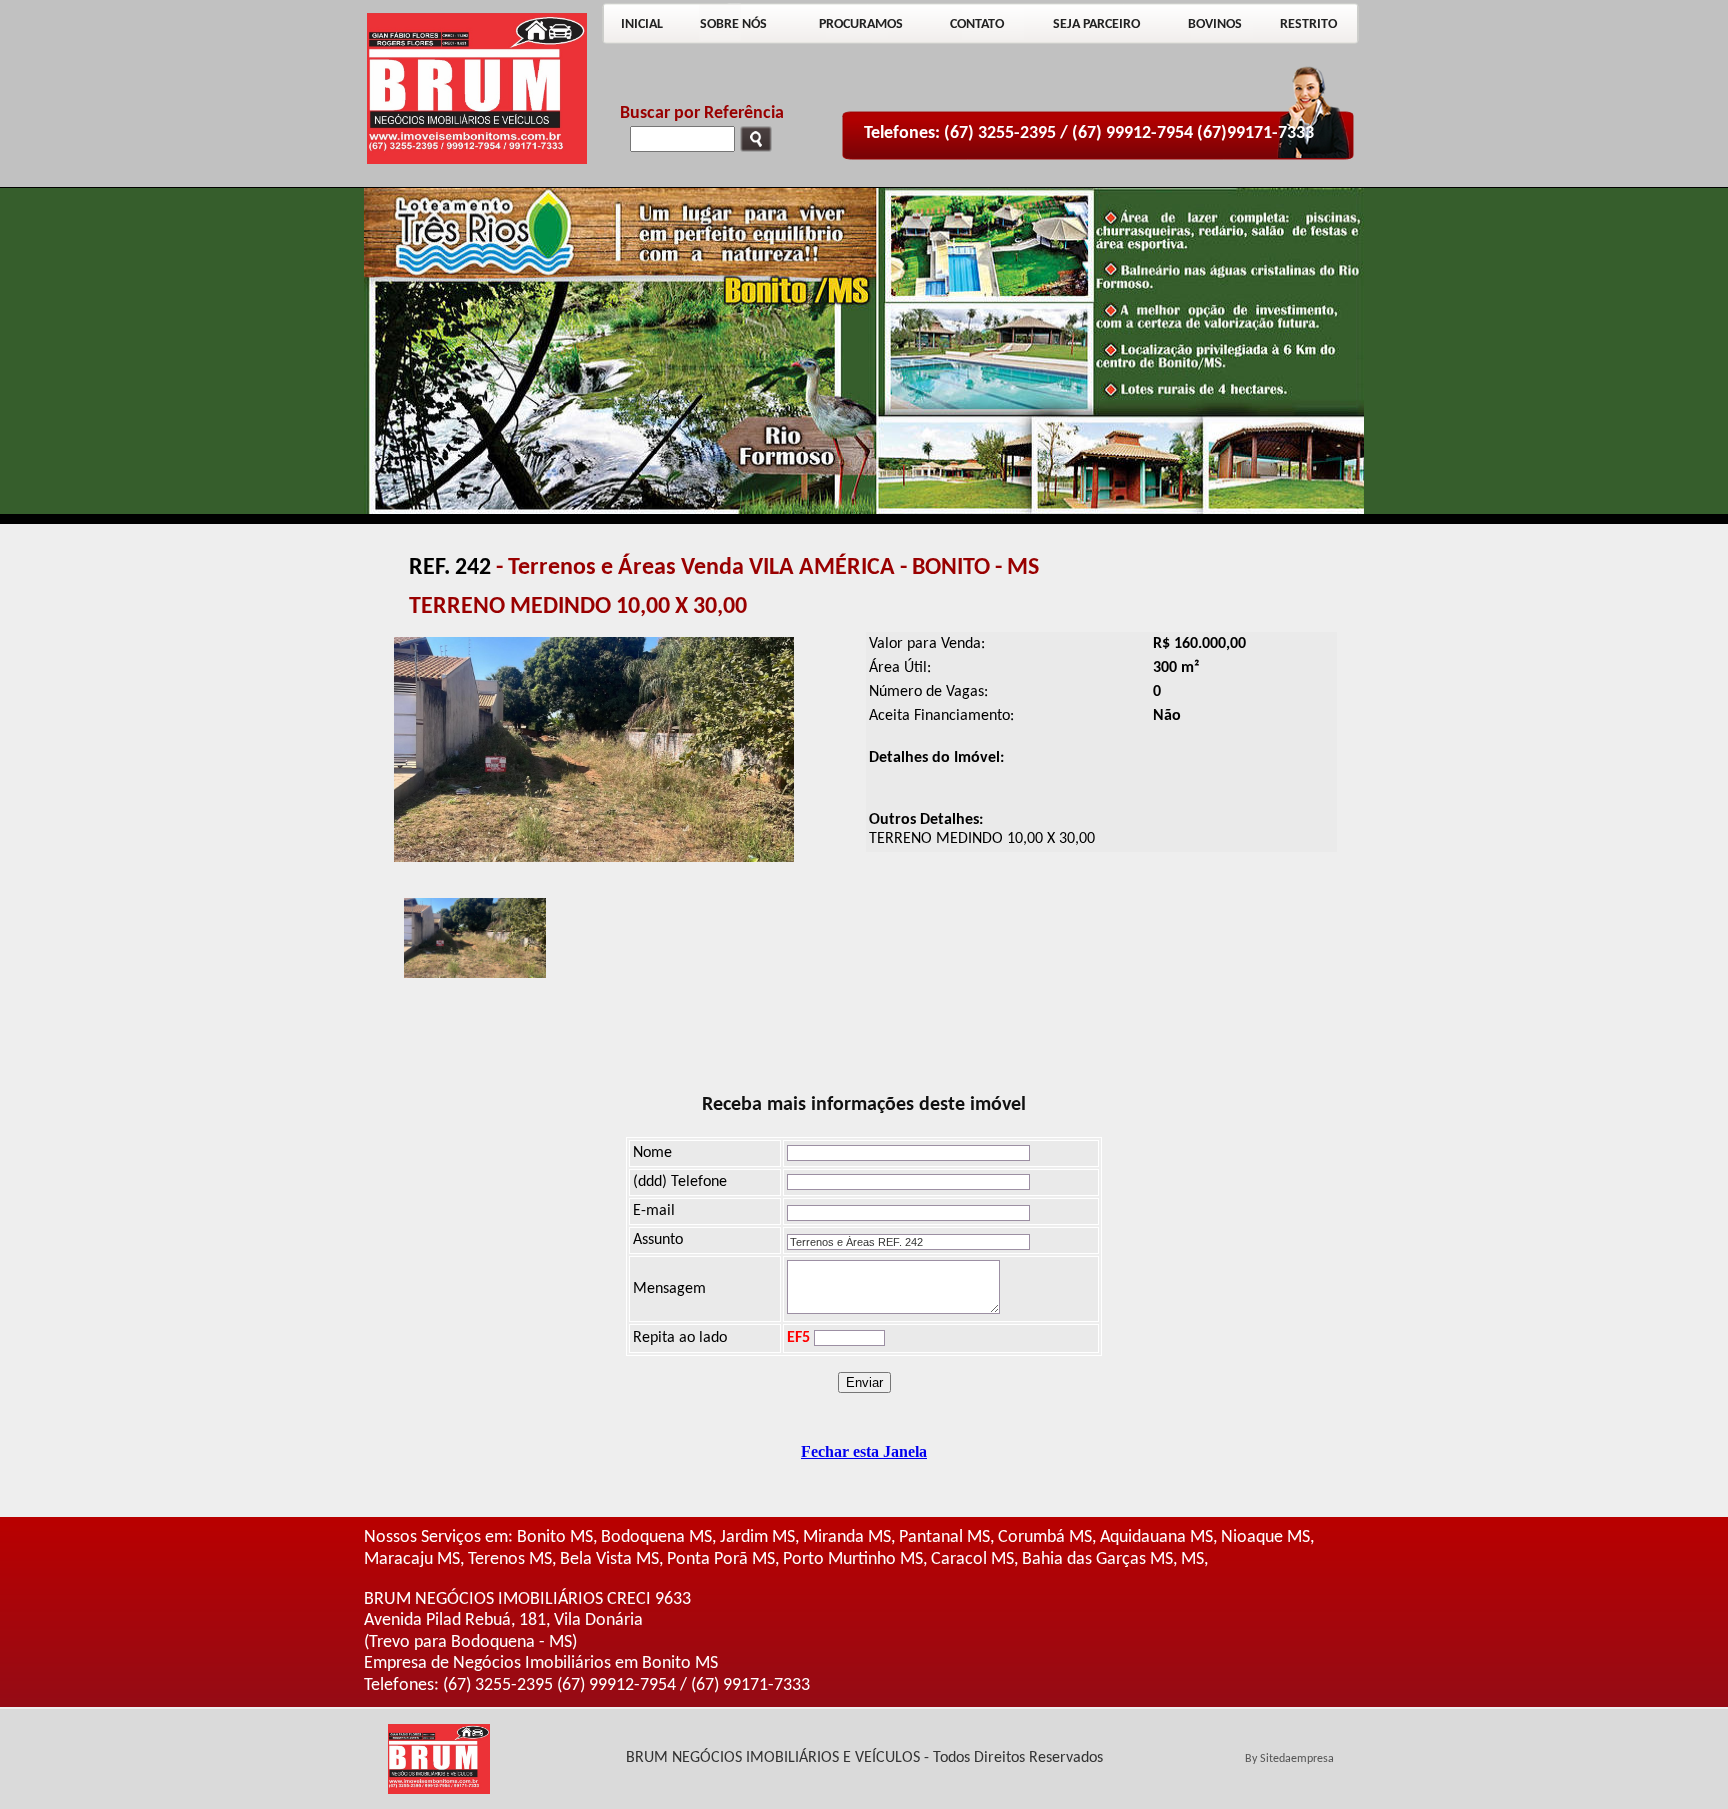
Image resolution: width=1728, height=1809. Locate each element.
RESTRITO (1308, 24)
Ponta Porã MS (721, 1559)
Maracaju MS (412, 1559)
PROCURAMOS (861, 24)
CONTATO (977, 24)
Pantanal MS (944, 1537)
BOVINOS (1215, 24)
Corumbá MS (1045, 1537)
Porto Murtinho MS (853, 1559)
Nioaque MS (1265, 1537)
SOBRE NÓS (733, 24)
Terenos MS (510, 1559)
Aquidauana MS (1156, 1537)
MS (1192, 1559)
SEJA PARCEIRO (1096, 24)
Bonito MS (555, 1537)
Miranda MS (847, 1537)
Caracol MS (972, 1559)
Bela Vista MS (609, 1559)
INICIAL (642, 24)
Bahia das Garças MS (1097, 1559)
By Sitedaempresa (1289, 1759)
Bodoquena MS (656, 1537)
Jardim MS (757, 1537)
